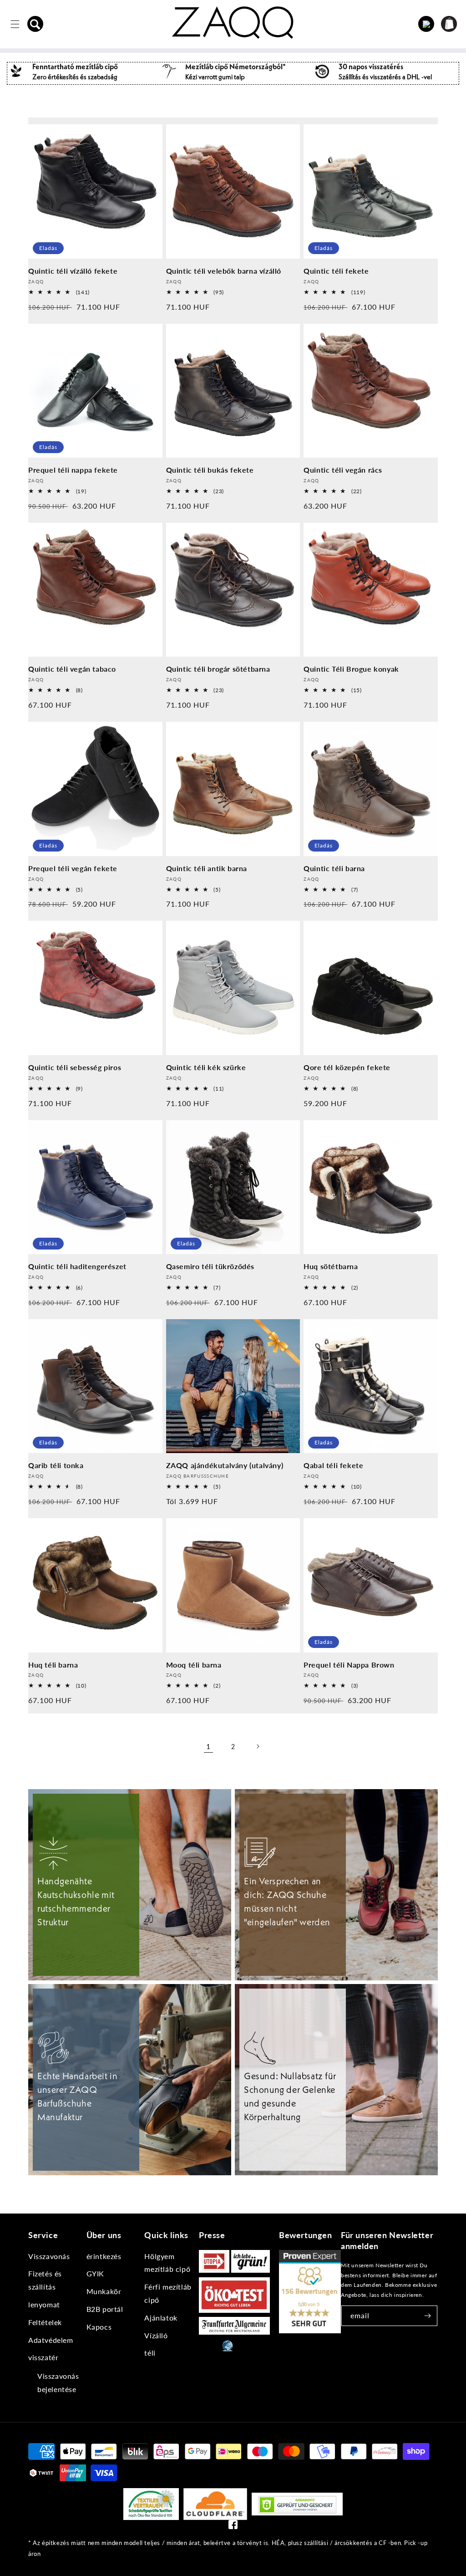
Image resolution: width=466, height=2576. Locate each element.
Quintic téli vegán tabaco (72, 669)
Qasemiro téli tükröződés (210, 1266)
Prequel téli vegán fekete (73, 868)
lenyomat (44, 2304)
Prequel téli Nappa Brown (349, 1665)
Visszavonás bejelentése (58, 2382)
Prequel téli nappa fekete (73, 470)
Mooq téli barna (194, 1665)
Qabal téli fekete (333, 1465)
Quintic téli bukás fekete (210, 470)
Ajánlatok (161, 2318)
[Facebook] (233, 2527)
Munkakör (104, 2291)
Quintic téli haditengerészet (77, 1266)
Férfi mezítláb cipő (168, 2293)
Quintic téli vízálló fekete (73, 271)
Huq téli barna (53, 1665)
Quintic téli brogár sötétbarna (218, 669)
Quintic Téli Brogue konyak (351, 669)
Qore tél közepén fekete (347, 1067)
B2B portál (105, 2309)
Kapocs (99, 2327)
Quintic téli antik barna (207, 868)
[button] (35, 24)
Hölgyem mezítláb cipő (167, 2263)
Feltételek (45, 2322)
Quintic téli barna (334, 868)
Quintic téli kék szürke (206, 1067)
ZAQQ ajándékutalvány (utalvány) (225, 1465)
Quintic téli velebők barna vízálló (224, 271)
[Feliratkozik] (427, 2316)
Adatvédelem (51, 2340)
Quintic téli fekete (336, 271)
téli (150, 2353)
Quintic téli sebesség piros (75, 1067)
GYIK (95, 2273)
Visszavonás (49, 2256)
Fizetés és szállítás (45, 2280)
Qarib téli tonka (56, 1465)
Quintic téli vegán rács (343, 470)
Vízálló (156, 2335)
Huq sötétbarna (331, 1266)
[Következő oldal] (258, 1746)
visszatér (43, 2357)
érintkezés (104, 2256)
